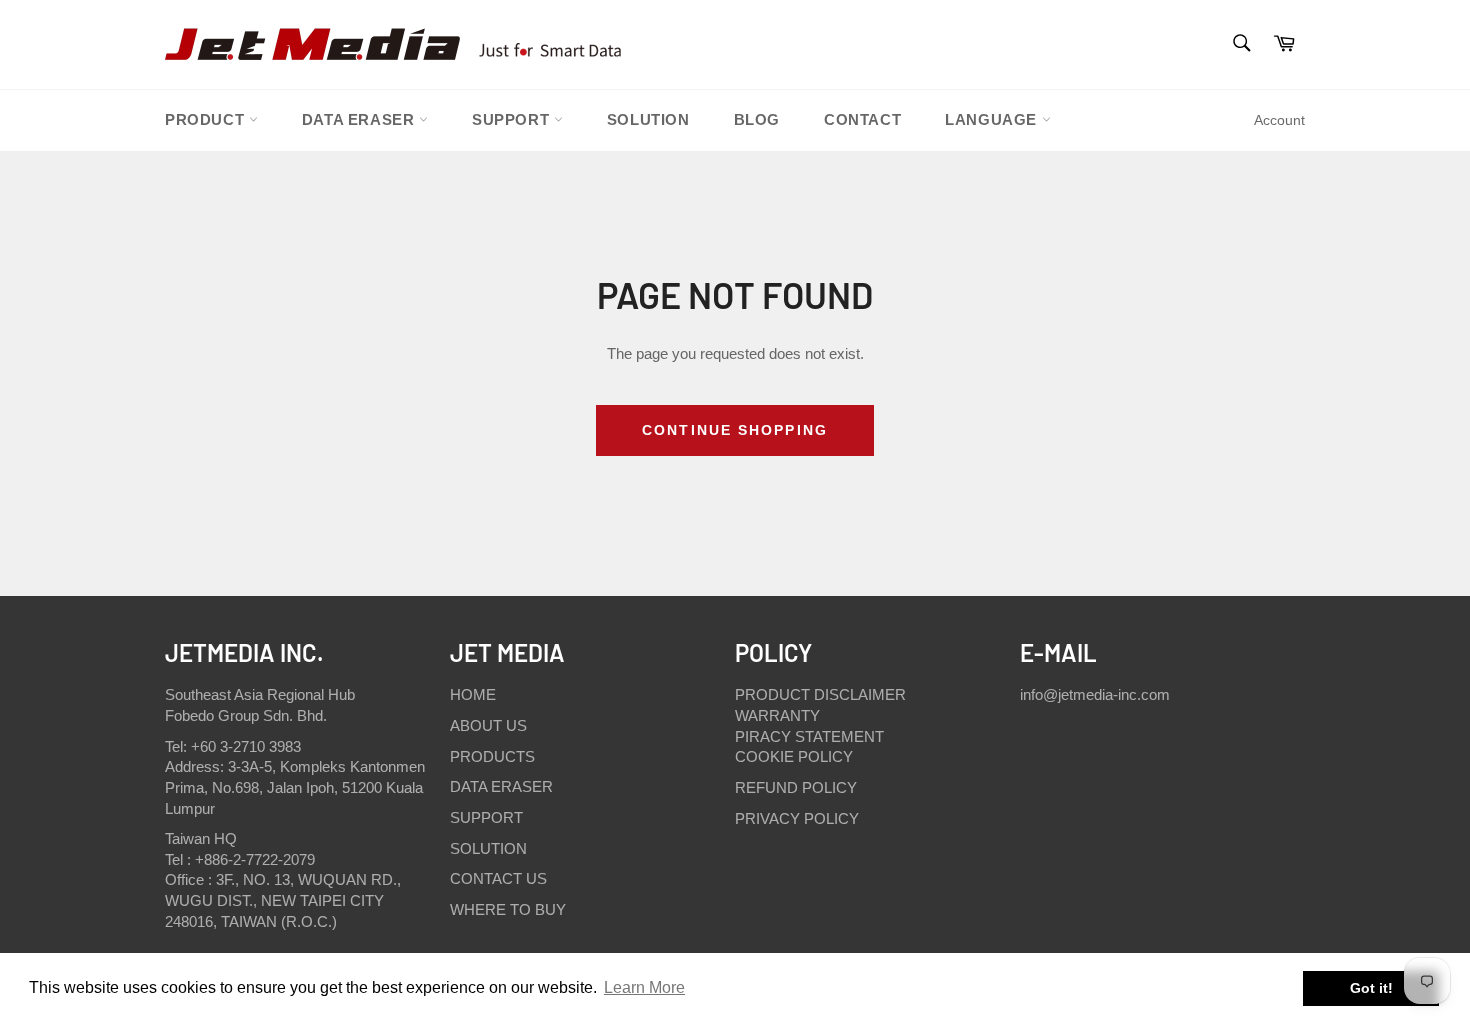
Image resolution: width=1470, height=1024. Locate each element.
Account (1279, 120)
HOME (473, 694)
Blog (757, 119)
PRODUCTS (492, 756)
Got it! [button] (1371, 988)
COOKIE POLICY (794, 756)
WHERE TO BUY (508, 909)
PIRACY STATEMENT (809, 736)
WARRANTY (777, 715)
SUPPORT (513, 119)
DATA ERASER (501, 786)
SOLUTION (648, 119)
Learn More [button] (644, 987)
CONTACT (862, 119)
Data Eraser (360, 119)
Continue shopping (735, 430)
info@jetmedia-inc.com (1095, 694)
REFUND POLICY (796, 787)
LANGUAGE (993, 119)
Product (207, 119)
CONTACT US (498, 878)
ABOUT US (488, 725)
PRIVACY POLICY (797, 818)
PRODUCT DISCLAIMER (820, 694)
